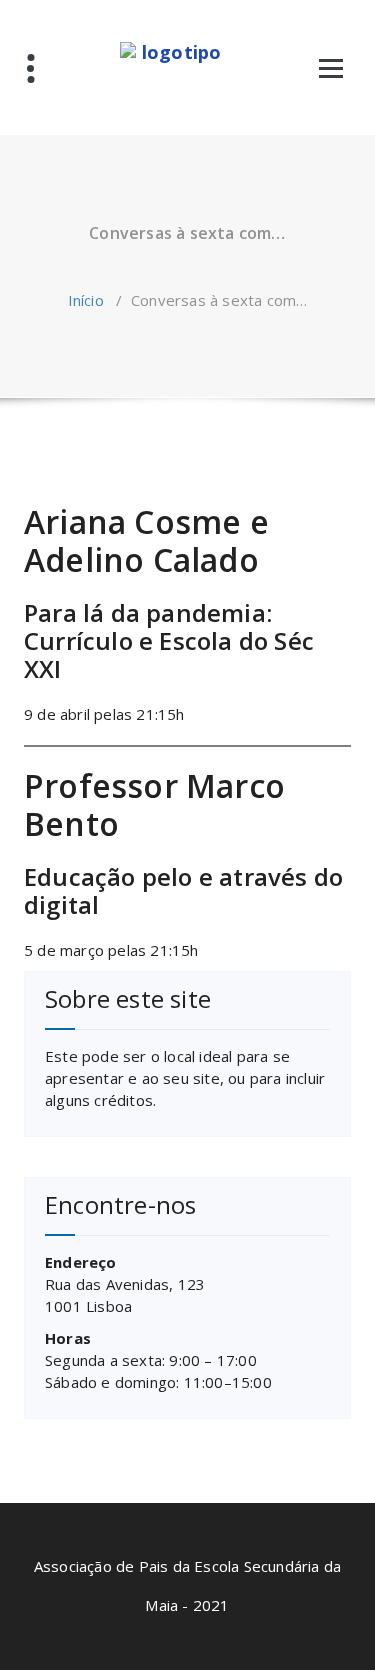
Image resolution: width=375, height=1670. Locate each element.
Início (86, 300)
